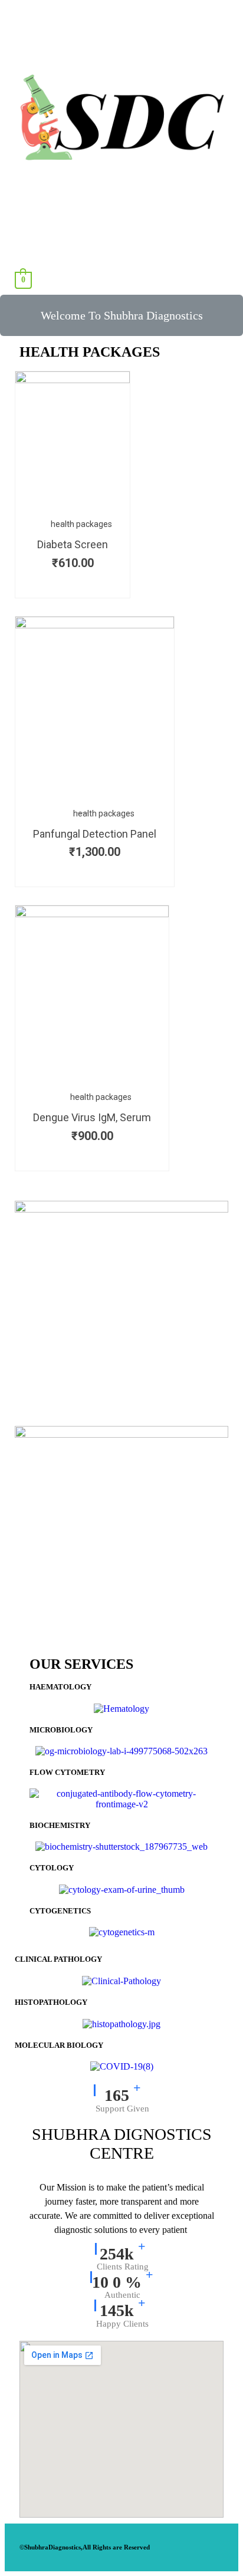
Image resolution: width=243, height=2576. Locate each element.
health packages (81, 524)
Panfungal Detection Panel (95, 834)
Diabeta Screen (73, 544)
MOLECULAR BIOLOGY (59, 2045)
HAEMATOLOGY (60, 1687)
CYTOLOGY (52, 1868)
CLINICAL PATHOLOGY (58, 1959)
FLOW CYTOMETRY (67, 1772)
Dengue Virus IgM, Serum (92, 1117)
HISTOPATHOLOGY (51, 2002)
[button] (121, 315)
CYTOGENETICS (60, 1911)
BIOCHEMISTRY (60, 1825)
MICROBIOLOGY (61, 1730)
